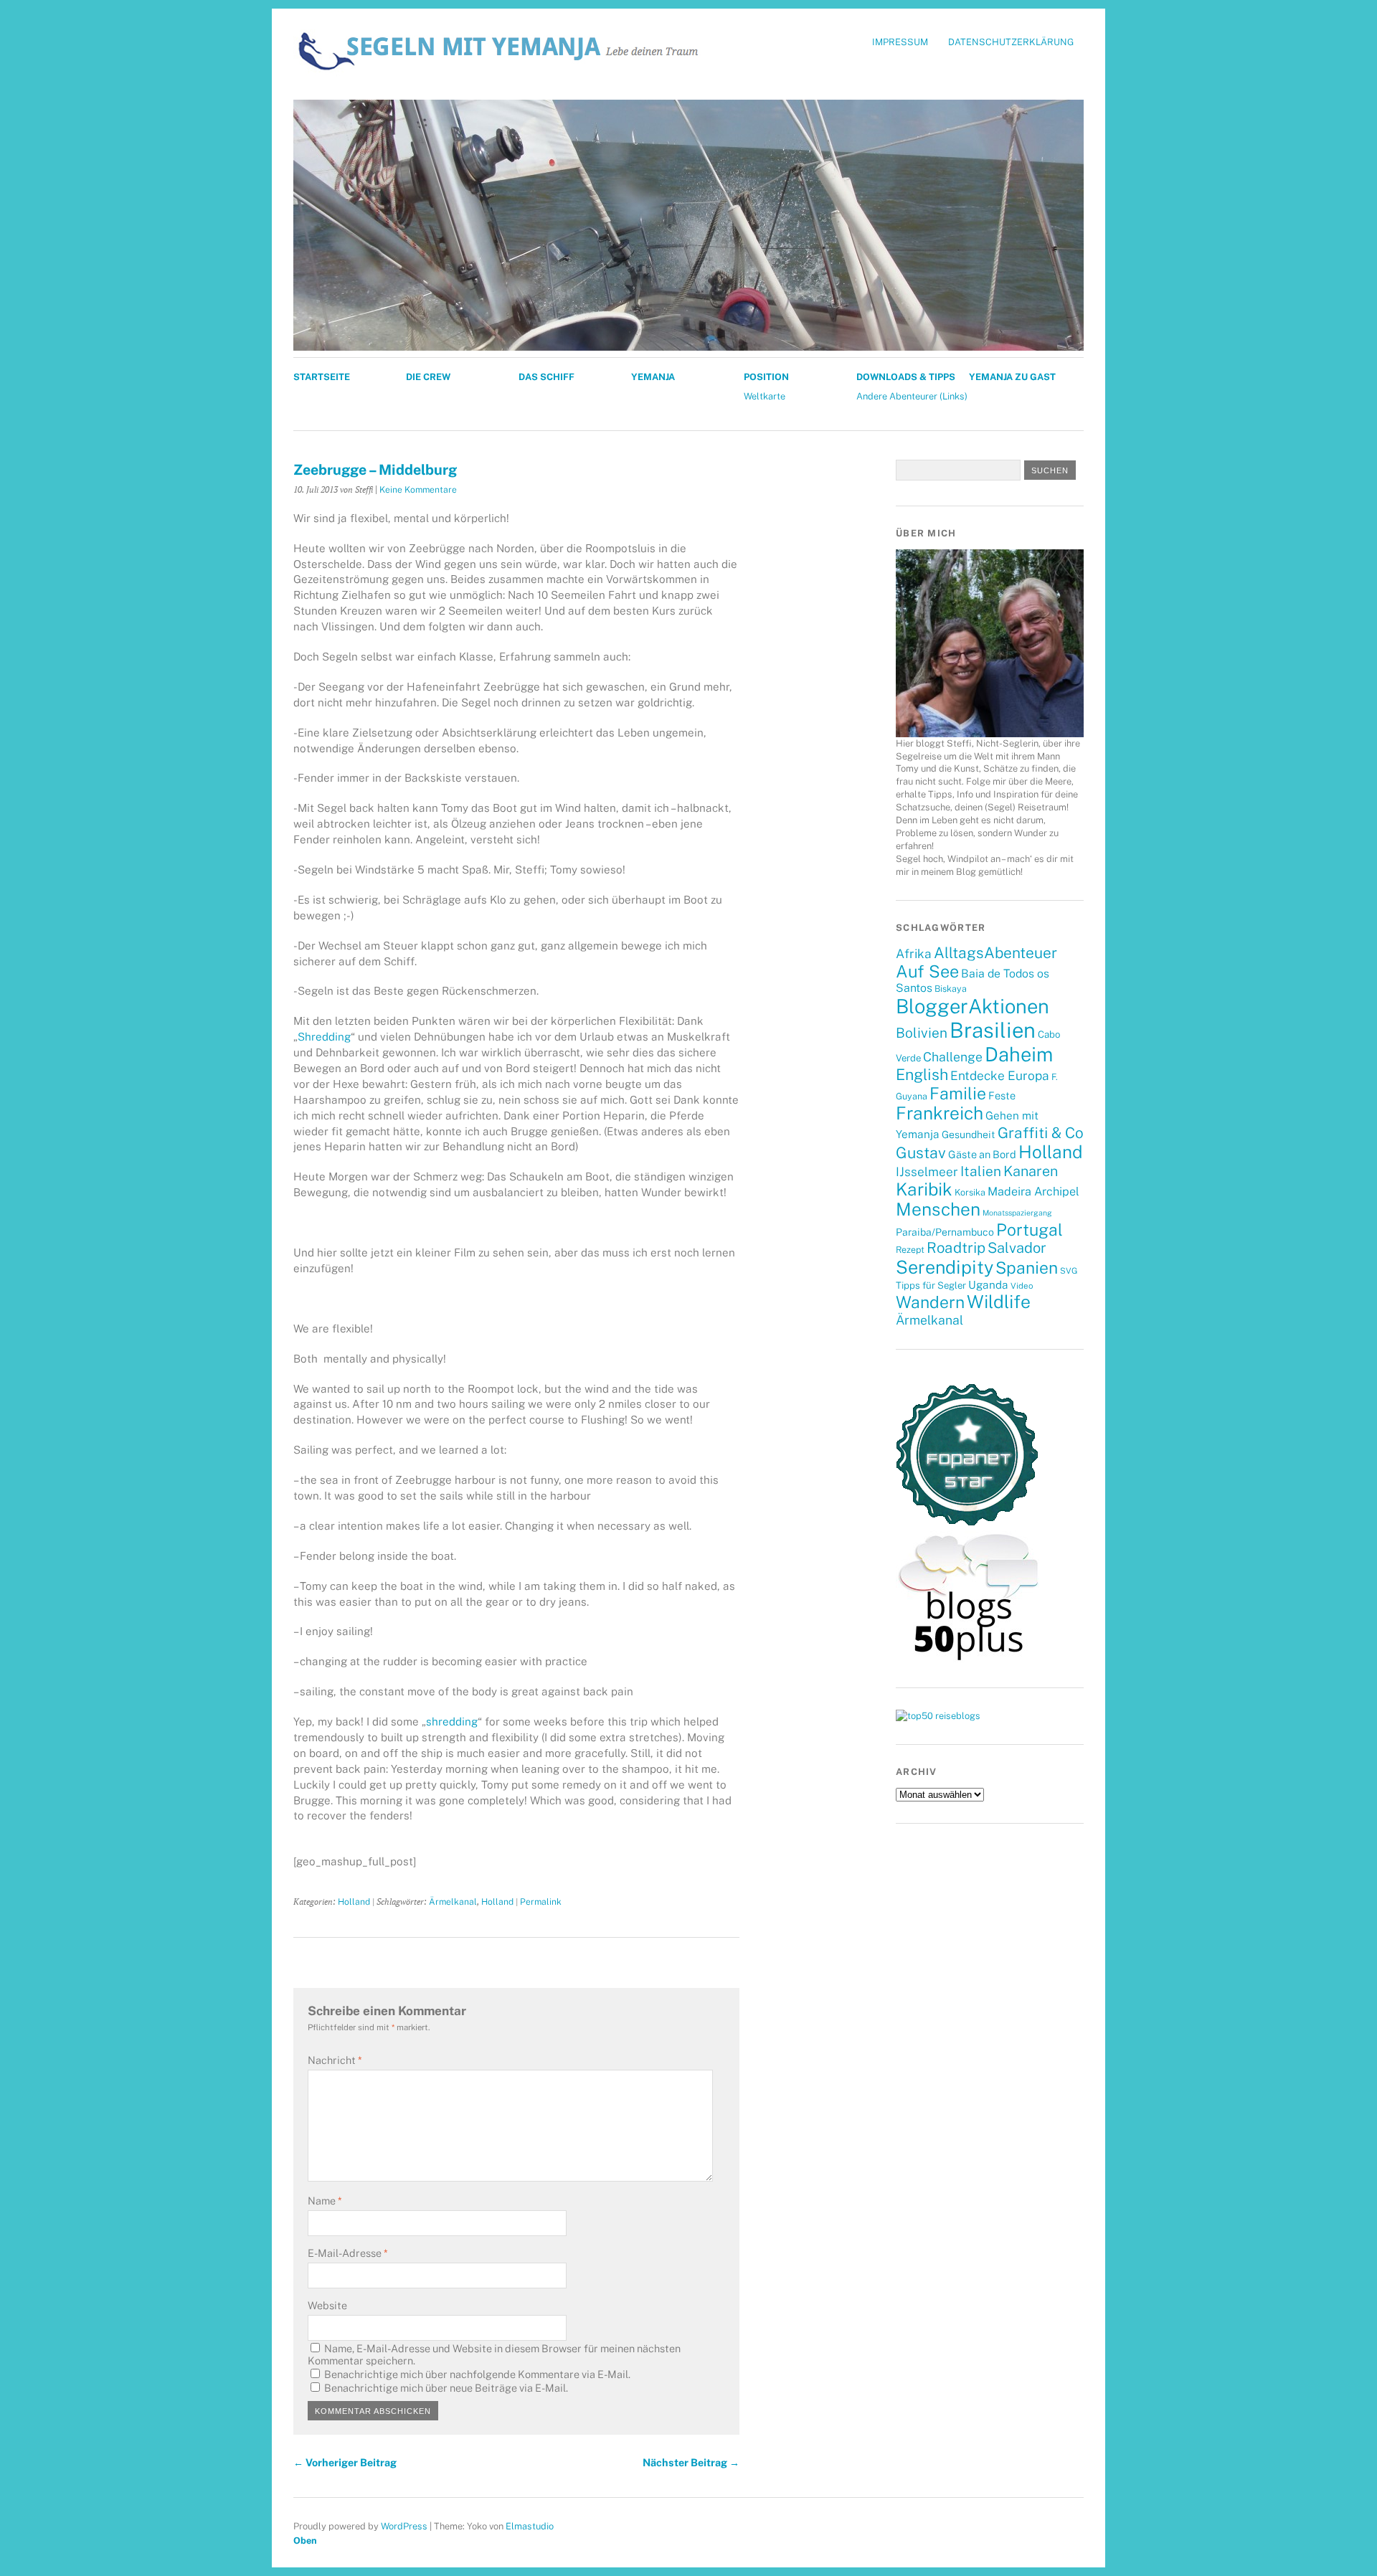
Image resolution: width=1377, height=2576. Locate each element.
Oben (305, 2541)
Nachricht (335, 2060)
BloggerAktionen (973, 1006)
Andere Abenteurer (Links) (912, 396)
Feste (1002, 1095)
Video (1022, 1286)
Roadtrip (956, 1248)
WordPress (404, 2526)
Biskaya (951, 989)
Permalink (541, 1902)
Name (325, 2201)
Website (327, 2305)
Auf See (927, 971)
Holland (354, 1902)
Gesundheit (969, 1135)
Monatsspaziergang (1017, 1213)
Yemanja (653, 377)
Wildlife (999, 1302)
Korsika (970, 1192)
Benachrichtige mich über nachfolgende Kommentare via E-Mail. (477, 2374)
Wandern (930, 1302)
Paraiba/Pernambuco (945, 1232)
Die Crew (428, 377)
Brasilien (993, 1030)
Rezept (910, 1250)
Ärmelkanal (453, 1902)
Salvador (1017, 1248)
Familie (958, 1093)
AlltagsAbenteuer (995, 953)
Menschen (938, 1209)
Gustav (921, 1153)
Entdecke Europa (1000, 1076)
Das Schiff (546, 377)
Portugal (1030, 1230)
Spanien (1027, 1268)
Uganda (988, 1284)
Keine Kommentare (418, 489)
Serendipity (945, 1267)
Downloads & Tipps (906, 377)
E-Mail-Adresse (347, 2253)
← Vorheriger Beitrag (345, 2462)
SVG (1069, 1271)
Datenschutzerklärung (1011, 42)
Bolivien (922, 1033)
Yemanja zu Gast (1012, 377)
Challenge (953, 1057)
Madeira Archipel (1033, 1192)
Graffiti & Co (1041, 1133)
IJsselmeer (927, 1172)
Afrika (914, 954)
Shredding (324, 1037)
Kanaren (1031, 1171)
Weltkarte (765, 396)
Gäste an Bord (982, 1154)
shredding (452, 1722)
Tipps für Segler (931, 1285)
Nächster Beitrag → (691, 2462)
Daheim (1019, 1054)
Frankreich (940, 1113)
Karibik (924, 1189)
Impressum (900, 42)
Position (766, 377)
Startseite (322, 377)
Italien (981, 1171)
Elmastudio (530, 2526)
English (922, 1075)
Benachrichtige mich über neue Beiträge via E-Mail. (446, 2388)
